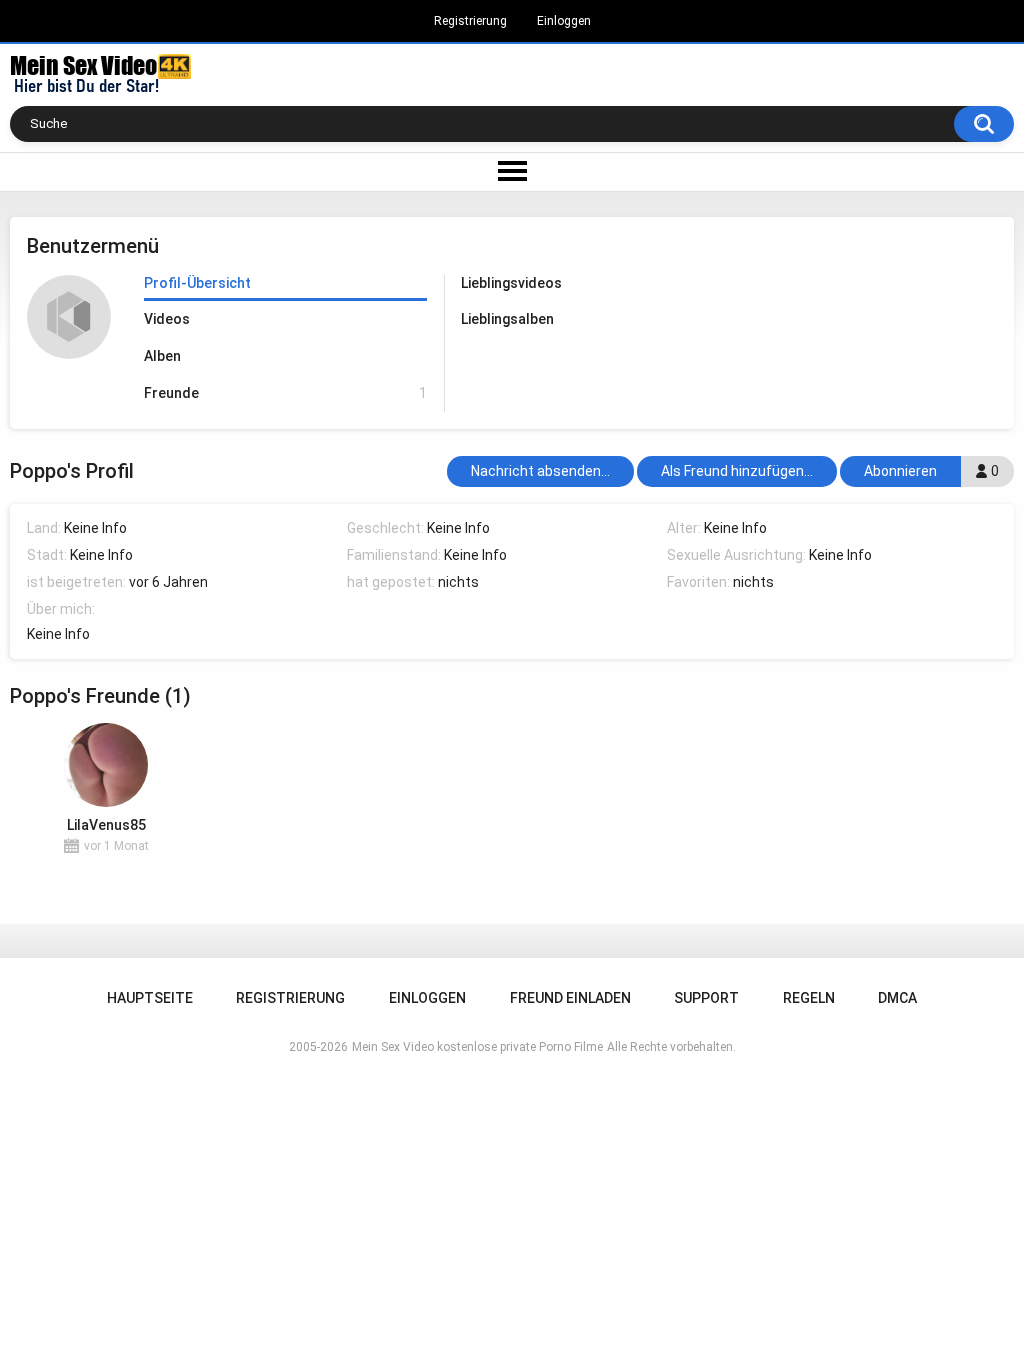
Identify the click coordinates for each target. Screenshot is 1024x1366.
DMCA (897, 998)
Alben (162, 356)
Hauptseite (150, 998)
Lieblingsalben (507, 319)
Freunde (285, 393)
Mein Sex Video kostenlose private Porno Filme (477, 1047)
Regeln (809, 998)
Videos (167, 319)
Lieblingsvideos (511, 283)
